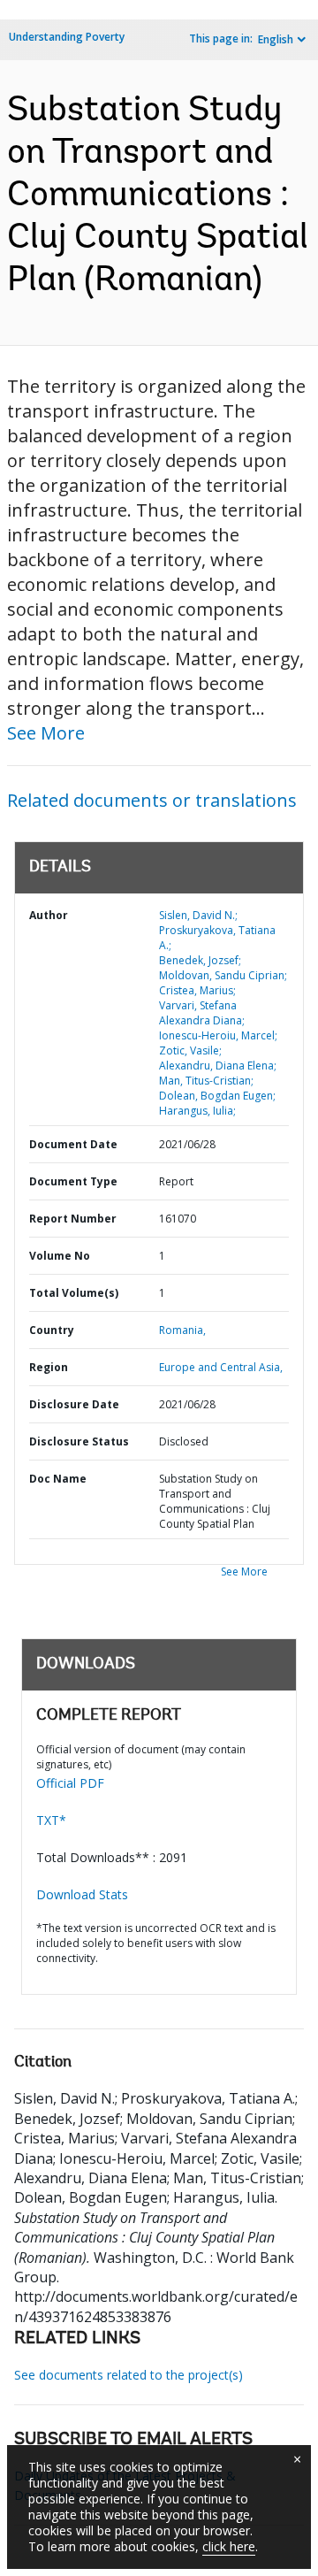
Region (49, 1367)
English (276, 39)
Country (52, 1330)
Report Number (73, 1219)
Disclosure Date (74, 1404)
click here (229, 2546)
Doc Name (58, 1479)
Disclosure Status (79, 1441)
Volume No (60, 1256)
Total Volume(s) (74, 1293)
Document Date (73, 1144)
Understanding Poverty (67, 37)
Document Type (73, 1181)
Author (49, 915)
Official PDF (70, 1783)
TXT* (51, 1820)
